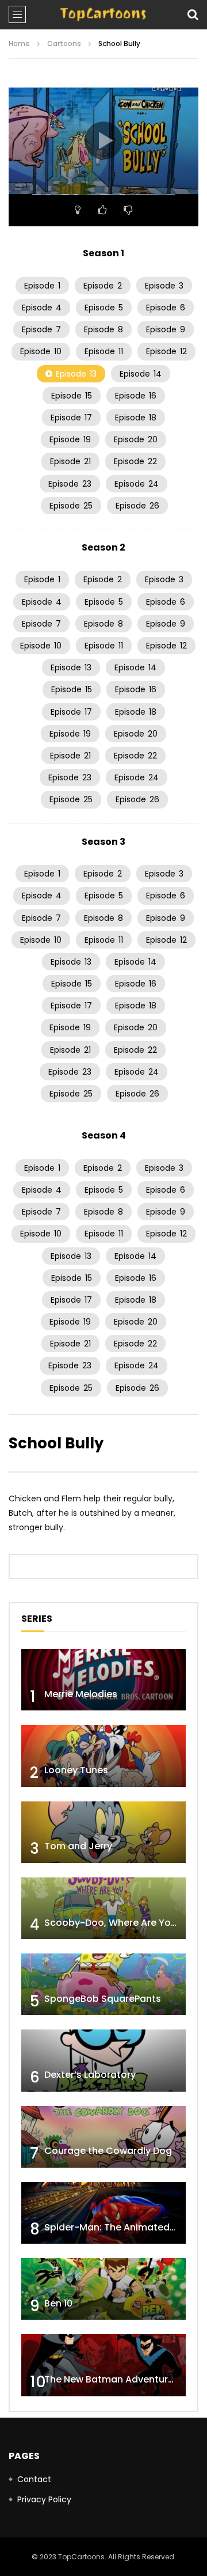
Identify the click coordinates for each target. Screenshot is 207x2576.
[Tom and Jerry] (103, 1832)
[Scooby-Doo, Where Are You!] (103, 1908)
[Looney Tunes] (103, 1756)
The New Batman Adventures (112, 2379)
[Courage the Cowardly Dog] (103, 2137)
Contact (34, 2479)
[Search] (193, 14)
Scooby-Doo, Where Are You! (112, 1923)
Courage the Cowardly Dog (108, 2151)
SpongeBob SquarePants (103, 1999)
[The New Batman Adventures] (103, 2365)
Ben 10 (58, 2303)
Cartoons (64, 43)
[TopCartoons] (103, 14)
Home (19, 43)
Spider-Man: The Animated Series (122, 2227)
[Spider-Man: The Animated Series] (103, 2213)
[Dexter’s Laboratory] (103, 2060)
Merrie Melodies (81, 1694)
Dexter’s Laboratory (90, 2075)
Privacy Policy (44, 2499)
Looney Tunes (76, 1770)
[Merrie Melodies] (103, 1680)
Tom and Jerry (78, 1846)
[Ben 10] (103, 2289)
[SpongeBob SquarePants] (103, 1984)
